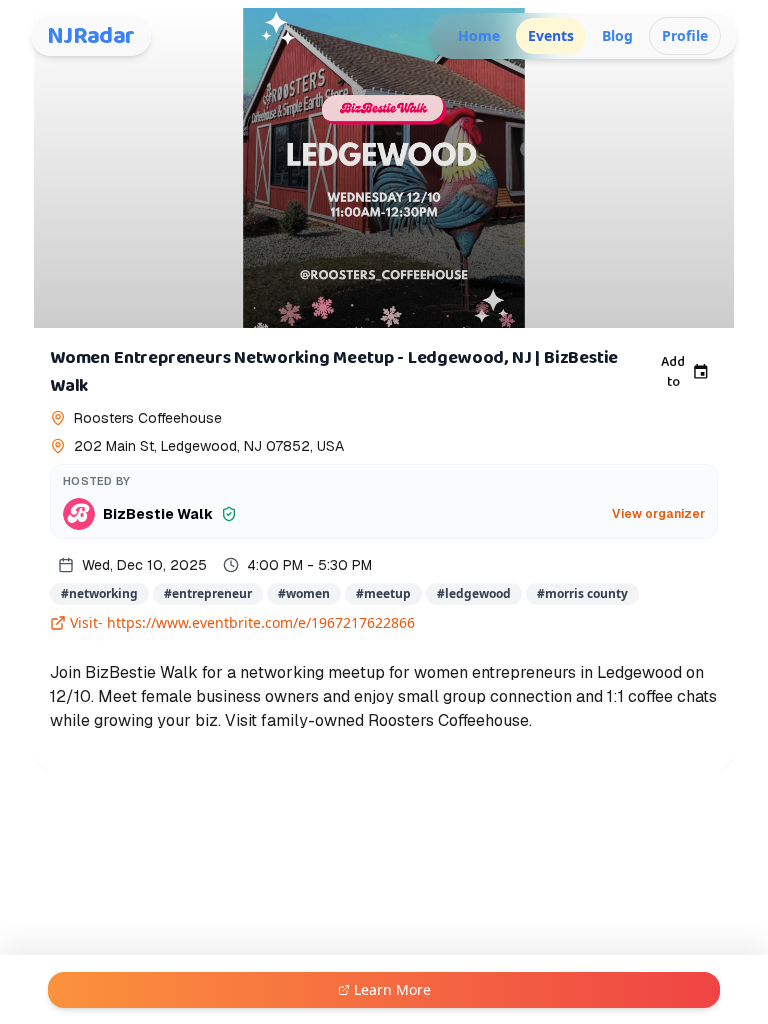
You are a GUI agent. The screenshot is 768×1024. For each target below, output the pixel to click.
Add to (673, 372)
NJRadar (91, 36)
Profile (685, 35)
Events (551, 35)
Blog (617, 35)
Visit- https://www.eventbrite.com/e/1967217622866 (242, 622)
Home (479, 35)
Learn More (392, 989)
